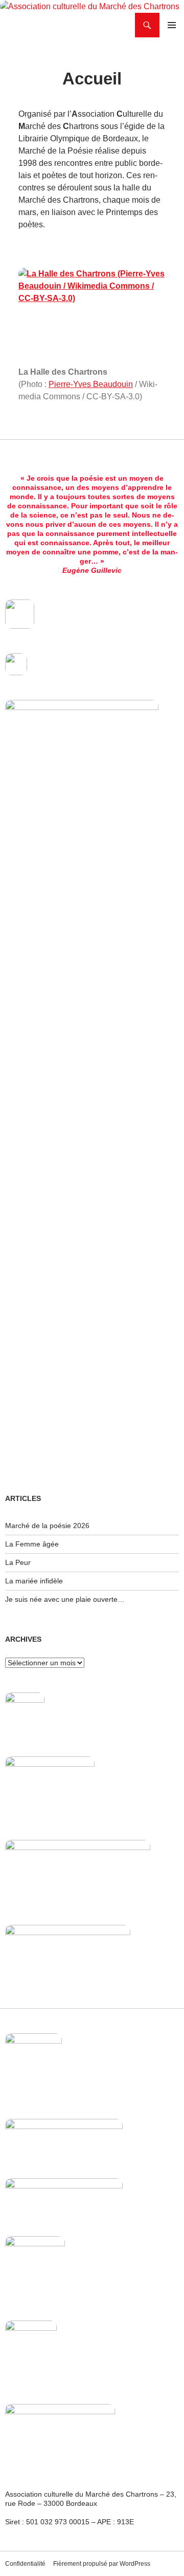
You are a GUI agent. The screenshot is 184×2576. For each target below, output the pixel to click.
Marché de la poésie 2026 (47, 1526)
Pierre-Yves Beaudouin (91, 384)
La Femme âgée (32, 1544)
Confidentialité (25, 2564)
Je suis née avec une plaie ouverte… (65, 1599)
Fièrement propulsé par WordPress (102, 2564)
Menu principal (172, 25)
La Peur (18, 1562)
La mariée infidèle (34, 1581)
